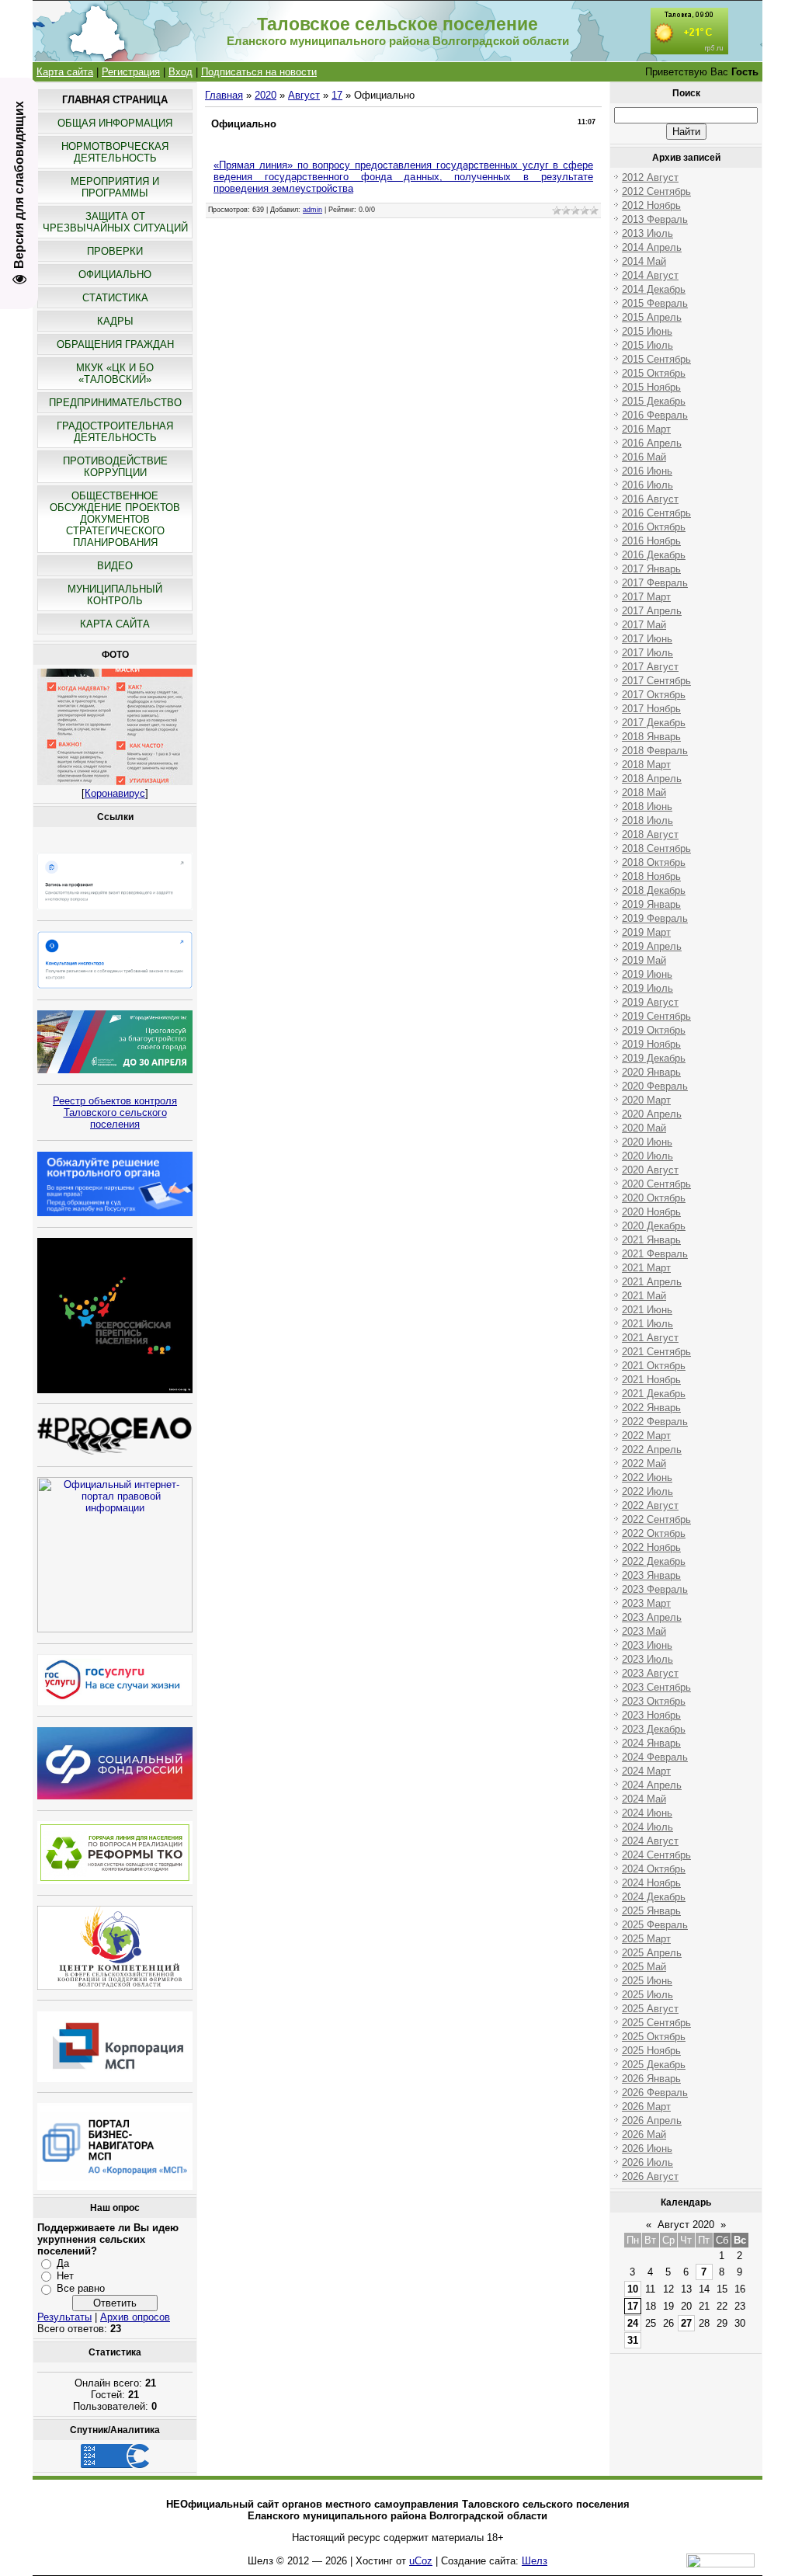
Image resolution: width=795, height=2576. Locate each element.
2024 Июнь (647, 1813)
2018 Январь (651, 737)
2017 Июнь (647, 639)
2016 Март (646, 429)
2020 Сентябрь (656, 1184)
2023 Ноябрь (651, 1715)
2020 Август (650, 1170)
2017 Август (650, 667)
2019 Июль (647, 988)
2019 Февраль (655, 918)
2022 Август (650, 1505)
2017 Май (644, 625)
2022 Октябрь (654, 1533)
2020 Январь (651, 1072)
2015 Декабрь (654, 401)
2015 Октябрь (654, 373)
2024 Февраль (655, 1757)
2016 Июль (647, 485)
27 (686, 2323)
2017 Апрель (652, 611)
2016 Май (644, 457)
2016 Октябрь (654, 527)
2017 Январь (651, 569)
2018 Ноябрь (651, 876)
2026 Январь (651, 2079)
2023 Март (646, 1603)
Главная (224, 95)
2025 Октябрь (654, 2037)
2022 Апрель (652, 1450)
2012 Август (650, 177)
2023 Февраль (655, 1589)
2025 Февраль (655, 1925)
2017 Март (646, 597)
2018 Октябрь (654, 862)
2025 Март (646, 1939)
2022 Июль (647, 1491)
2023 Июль (647, 1659)
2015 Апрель (652, 317)
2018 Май (644, 793)
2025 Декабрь (654, 2065)
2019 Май (644, 960)
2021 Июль (647, 1324)
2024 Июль (647, 1827)
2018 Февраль (655, 751)
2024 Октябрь (654, 1869)
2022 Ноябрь (651, 1547)
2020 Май (644, 1128)
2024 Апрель (652, 1785)
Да (63, 2263)
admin (312, 210)
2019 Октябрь (654, 1030)
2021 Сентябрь (656, 1352)
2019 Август (650, 1002)
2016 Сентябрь (656, 513)
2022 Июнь (647, 1477)
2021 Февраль (655, 1254)
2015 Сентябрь (656, 359)
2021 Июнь (647, 1310)
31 (633, 2340)
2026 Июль (647, 2162)
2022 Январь (651, 1408)
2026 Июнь (647, 2148)
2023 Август (650, 1673)
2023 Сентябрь (656, 1687)
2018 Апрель (652, 779)
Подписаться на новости (259, 72)
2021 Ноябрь (651, 1380)
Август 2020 (686, 2225)
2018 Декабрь (654, 890)
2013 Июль (647, 233)
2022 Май (644, 1464)
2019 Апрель (652, 946)
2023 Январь (651, 1575)
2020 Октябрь (654, 1198)
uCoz (421, 2561)
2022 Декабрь (654, 1561)
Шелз (535, 2561)
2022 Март (646, 1436)
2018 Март (646, 765)
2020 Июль (647, 1156)
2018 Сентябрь (656, 848)
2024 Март (646, 1771)
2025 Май (644, 1967)
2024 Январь (651, 1743)
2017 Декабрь (654, 723)
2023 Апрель (652, 1617)
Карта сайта (65, 72)
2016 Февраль (655, 415)
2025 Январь (651, 1911)
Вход (181, 72)
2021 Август (650, 1338)
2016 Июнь (647, 471)
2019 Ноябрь (651, 1044)
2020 (266, 95)
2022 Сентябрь (656, 1519)
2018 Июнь (647, 807)
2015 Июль (647, 345)
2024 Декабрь (654, 1897)
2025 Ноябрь (651, 2051)
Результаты (64, 2317)
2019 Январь (651, 904)
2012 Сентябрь (656, 191)
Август (304, 95)
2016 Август (650, 499)
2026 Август (650, 2176)
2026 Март (646, 2107)
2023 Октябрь (654, 1701)
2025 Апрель (652, 1953)
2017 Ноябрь (651, 709)
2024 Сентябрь (656, 1855)
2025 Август (650, 2009)
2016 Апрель (652, 443)
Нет (65, 2276)
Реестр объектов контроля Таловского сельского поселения (115, 1112)
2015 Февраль (655, 303)
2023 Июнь (647, 1645)
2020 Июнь (647, 1142)
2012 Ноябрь (651, 205)
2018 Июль (647, 820)
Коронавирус (115, 793)
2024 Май (644, 1799)
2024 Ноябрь (651, 1883)
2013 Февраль (655, 219)
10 (633, 2289)
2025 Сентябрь (656, 2023)
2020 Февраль (655, 1086)
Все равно (81, 2288)
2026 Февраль (655, 2093)
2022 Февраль (655, 1422)
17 (337, 95)
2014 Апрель (652, 247)
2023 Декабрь (654, 1729)
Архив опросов (135, 2317)
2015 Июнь (647, 331)
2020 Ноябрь (651, 1212)
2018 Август (650, 834)
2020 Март (646, 1100)
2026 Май (644, 2134)
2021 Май (644, 1296)
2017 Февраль (655, 583)
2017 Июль (647, 653)
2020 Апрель (652, 1114)
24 (633, 2323)
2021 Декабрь (654, 1394)
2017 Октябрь (654, 695)
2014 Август (650, 275)
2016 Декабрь (654, 555)
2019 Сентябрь (656, 1016)
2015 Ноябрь (651, 387)
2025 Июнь (647, 1981)
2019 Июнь (647, 974)
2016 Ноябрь (651, 541)
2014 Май (644, 261)
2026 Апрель (652, 2121)
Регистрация (131, 72)
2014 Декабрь (654, 289)
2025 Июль (647, 1995)
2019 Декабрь (654, 1058)
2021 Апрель (652, 1282)
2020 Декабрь (654, 1226)
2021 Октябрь (654, 1366)
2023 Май (644, 1631)
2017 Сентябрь (656, 681)
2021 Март (646, 1268)
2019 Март (646, 932)
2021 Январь (651, 1240)
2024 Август (650, 1841)
